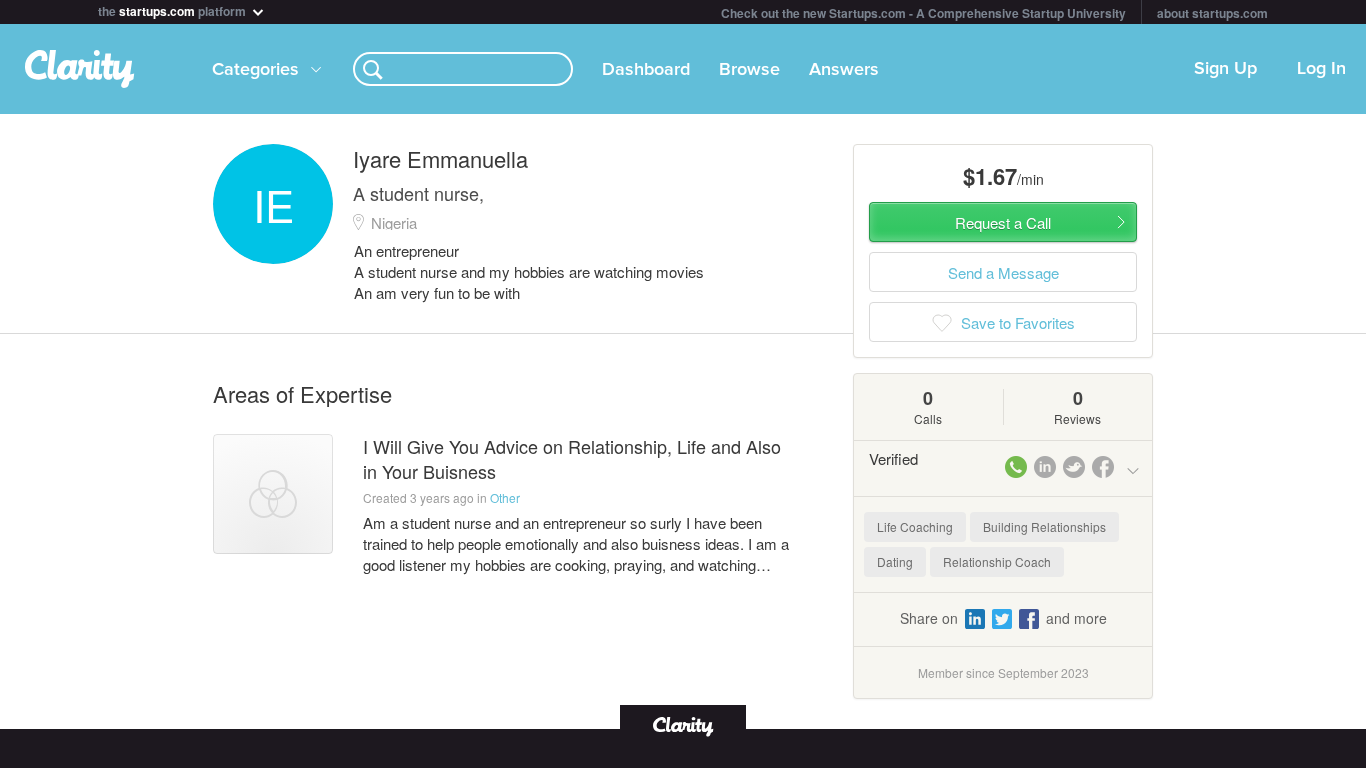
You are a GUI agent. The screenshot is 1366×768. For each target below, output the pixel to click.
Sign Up (1225, 69)
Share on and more (1003, 618)
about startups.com (1212, 13)
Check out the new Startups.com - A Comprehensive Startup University (923, 13)
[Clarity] (683, 724)
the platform (173, 9)
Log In (1321, 69)
